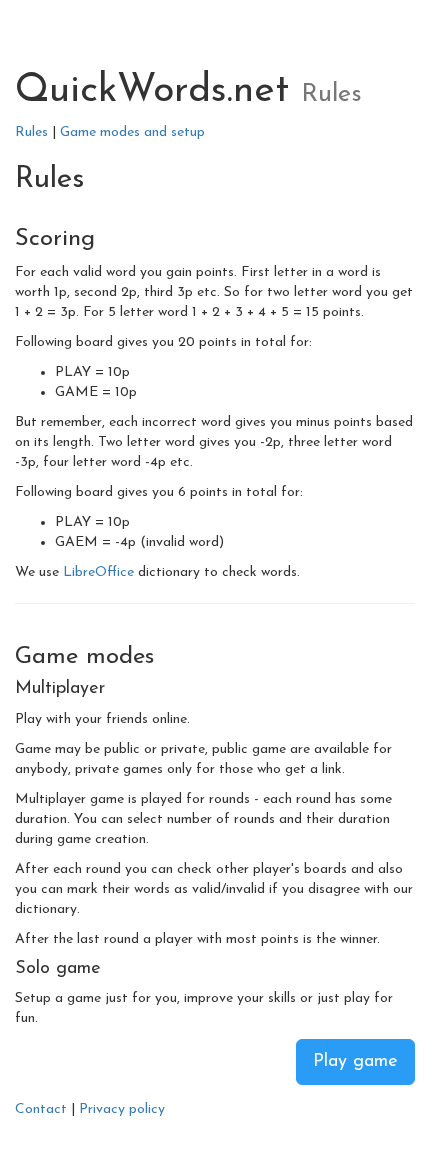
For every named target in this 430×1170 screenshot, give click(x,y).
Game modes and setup (132, 132)
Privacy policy (122, 1109)
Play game (355, 1062)
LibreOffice (98, 572)
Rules (31, 132)
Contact (41, 1109)
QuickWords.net (152, 91)
